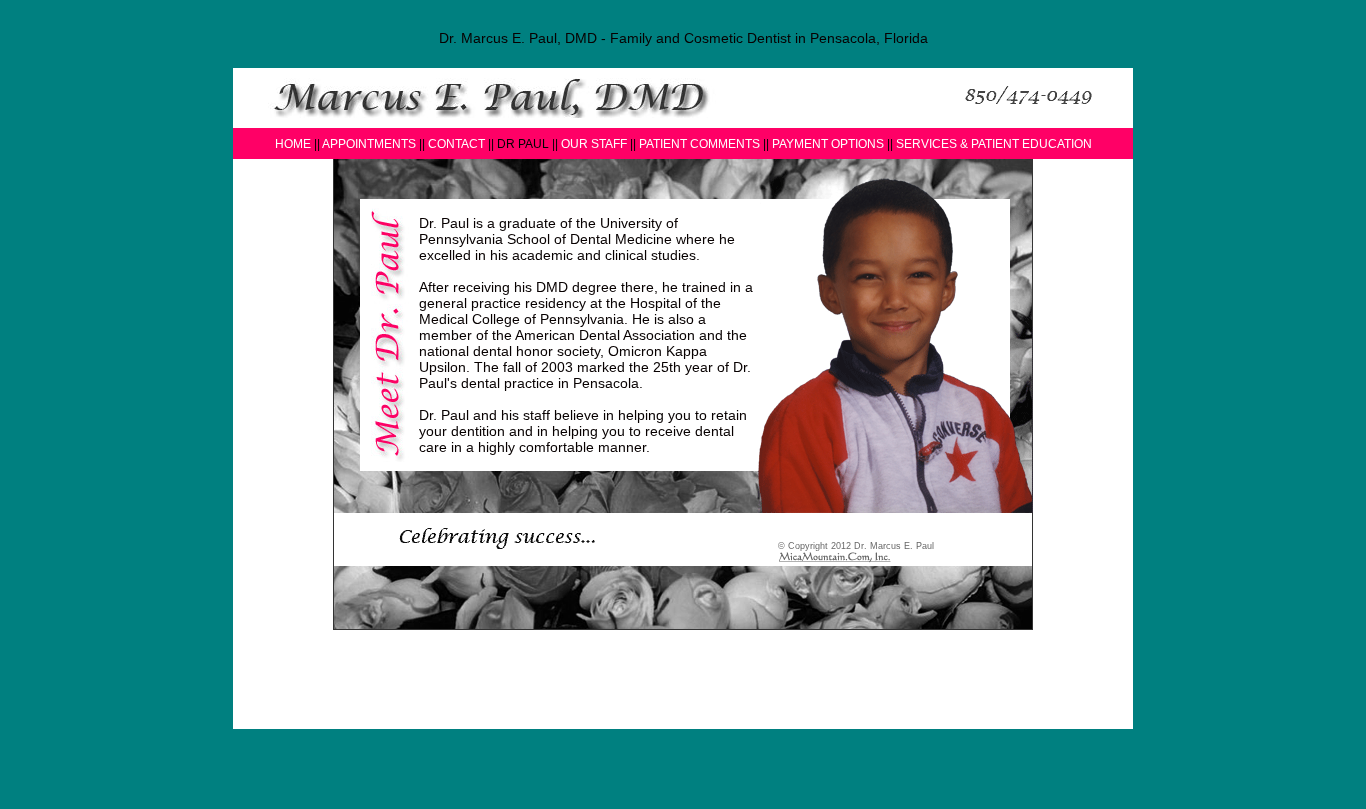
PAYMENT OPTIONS (829, 144)
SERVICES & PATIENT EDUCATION (994, 144)
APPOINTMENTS (369, 144)
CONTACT (456, 144)
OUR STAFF (595, 144)
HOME (293, 144)
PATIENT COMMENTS (699, 144)
